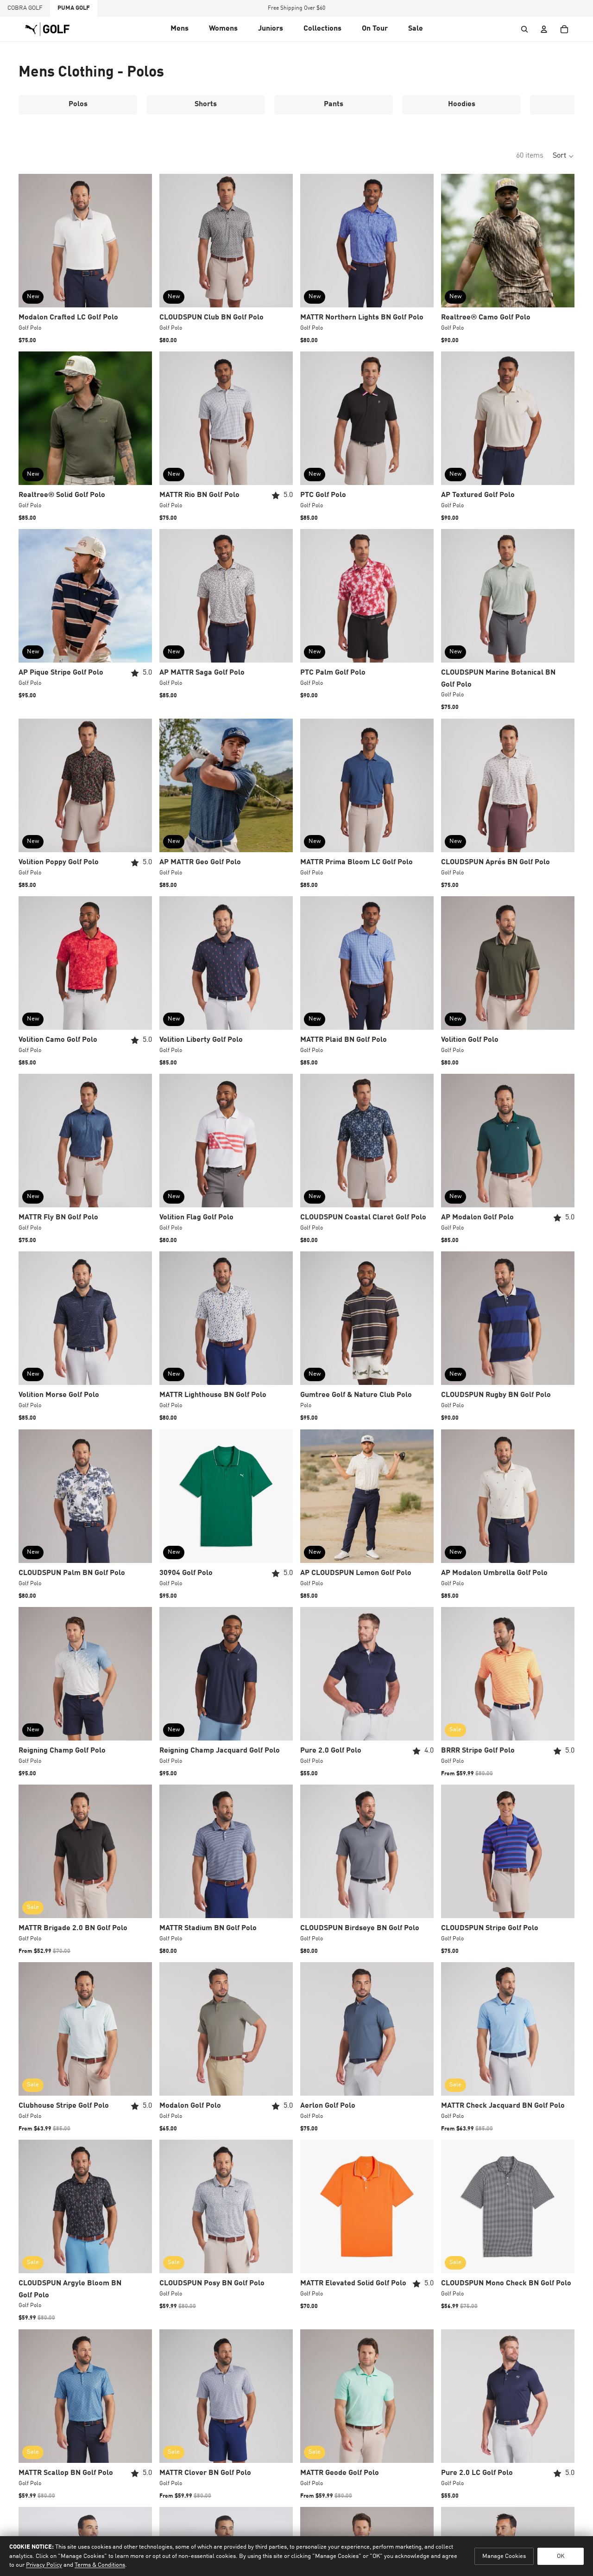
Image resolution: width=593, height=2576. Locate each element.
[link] (375, 29)
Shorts (206, 104)
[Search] (524, 29)
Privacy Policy (44, 2565)
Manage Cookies (504, 2556)
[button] (180, 29)
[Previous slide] (32, 241)
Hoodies (462, 104)
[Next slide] (138, 241)
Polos (78, 104)
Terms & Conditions (100, 2565)
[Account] (544, 29)
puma (74, 8)
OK (561, 2556)
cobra (25, 8)
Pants (334, 104)
